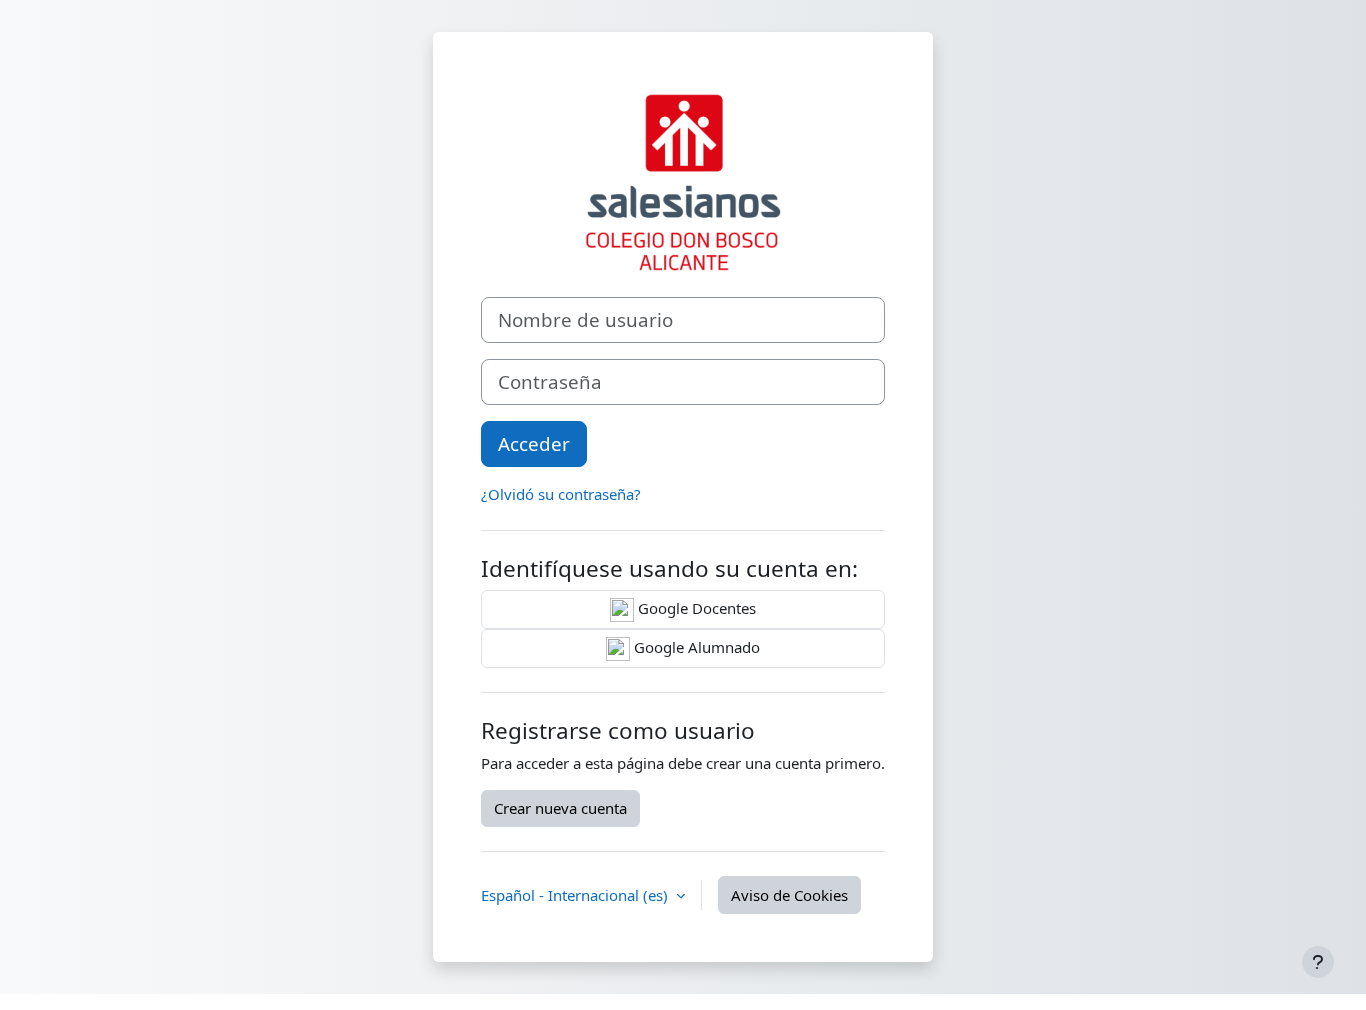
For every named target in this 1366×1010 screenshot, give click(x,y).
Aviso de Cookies (789, 895)
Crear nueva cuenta (560, 808)
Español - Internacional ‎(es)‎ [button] (576, 895)
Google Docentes (695, 608)
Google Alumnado (695, 647)
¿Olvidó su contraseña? (561, 494)
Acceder (534, 443)
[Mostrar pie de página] (1318, 962)
